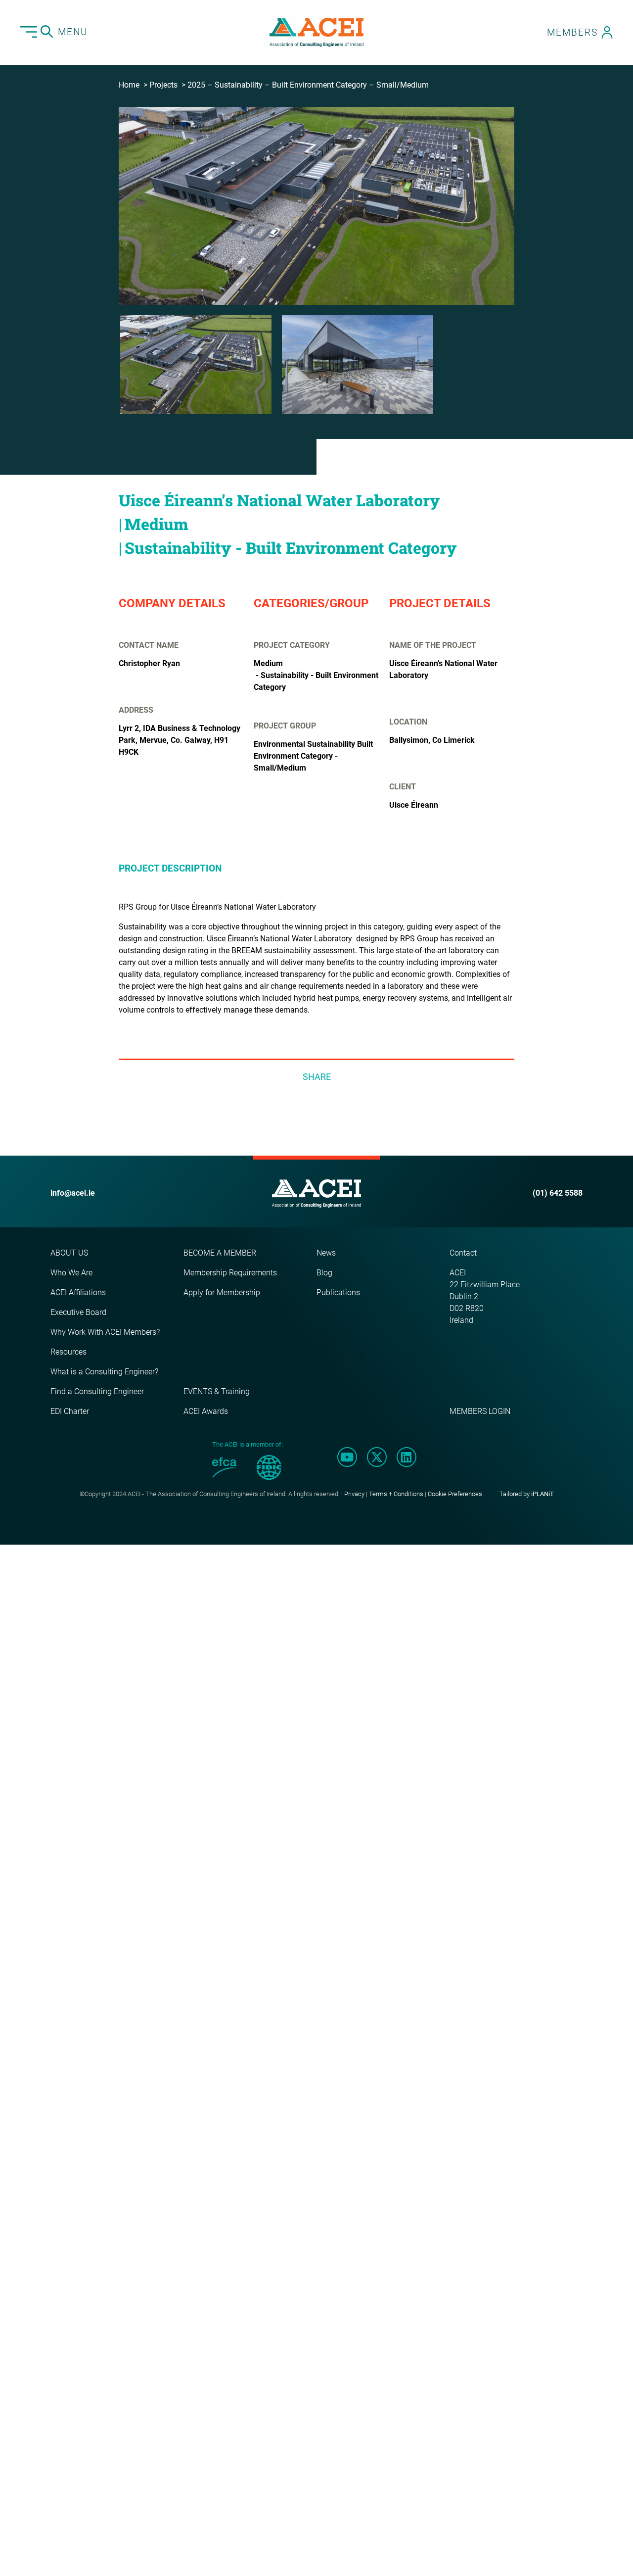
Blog (324, 1273)
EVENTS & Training (217, 1391)
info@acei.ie (73, 1193)
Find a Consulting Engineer (97, 1391)
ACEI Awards (206, 1411)
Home (129, 85)
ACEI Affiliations (78, 1292)
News (326, 1253)
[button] (196, 365)
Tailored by (527, 1494)
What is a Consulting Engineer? (104, 1372)
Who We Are (71, 1273)
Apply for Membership (222, 1292)
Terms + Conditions (396, 1494)
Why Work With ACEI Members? (105, 1332)
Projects (163, 85)
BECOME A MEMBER (220, 1253)
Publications (338, 1292)
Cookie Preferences (455, 1494)
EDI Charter (70, 1411)
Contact (463, 1253)
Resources (68, 1352)
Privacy (354, 1494)
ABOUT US (69, 1253)
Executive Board (78, 1312)
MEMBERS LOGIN (480, 1411)
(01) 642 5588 (558, 1193)
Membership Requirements (230, 1273)
